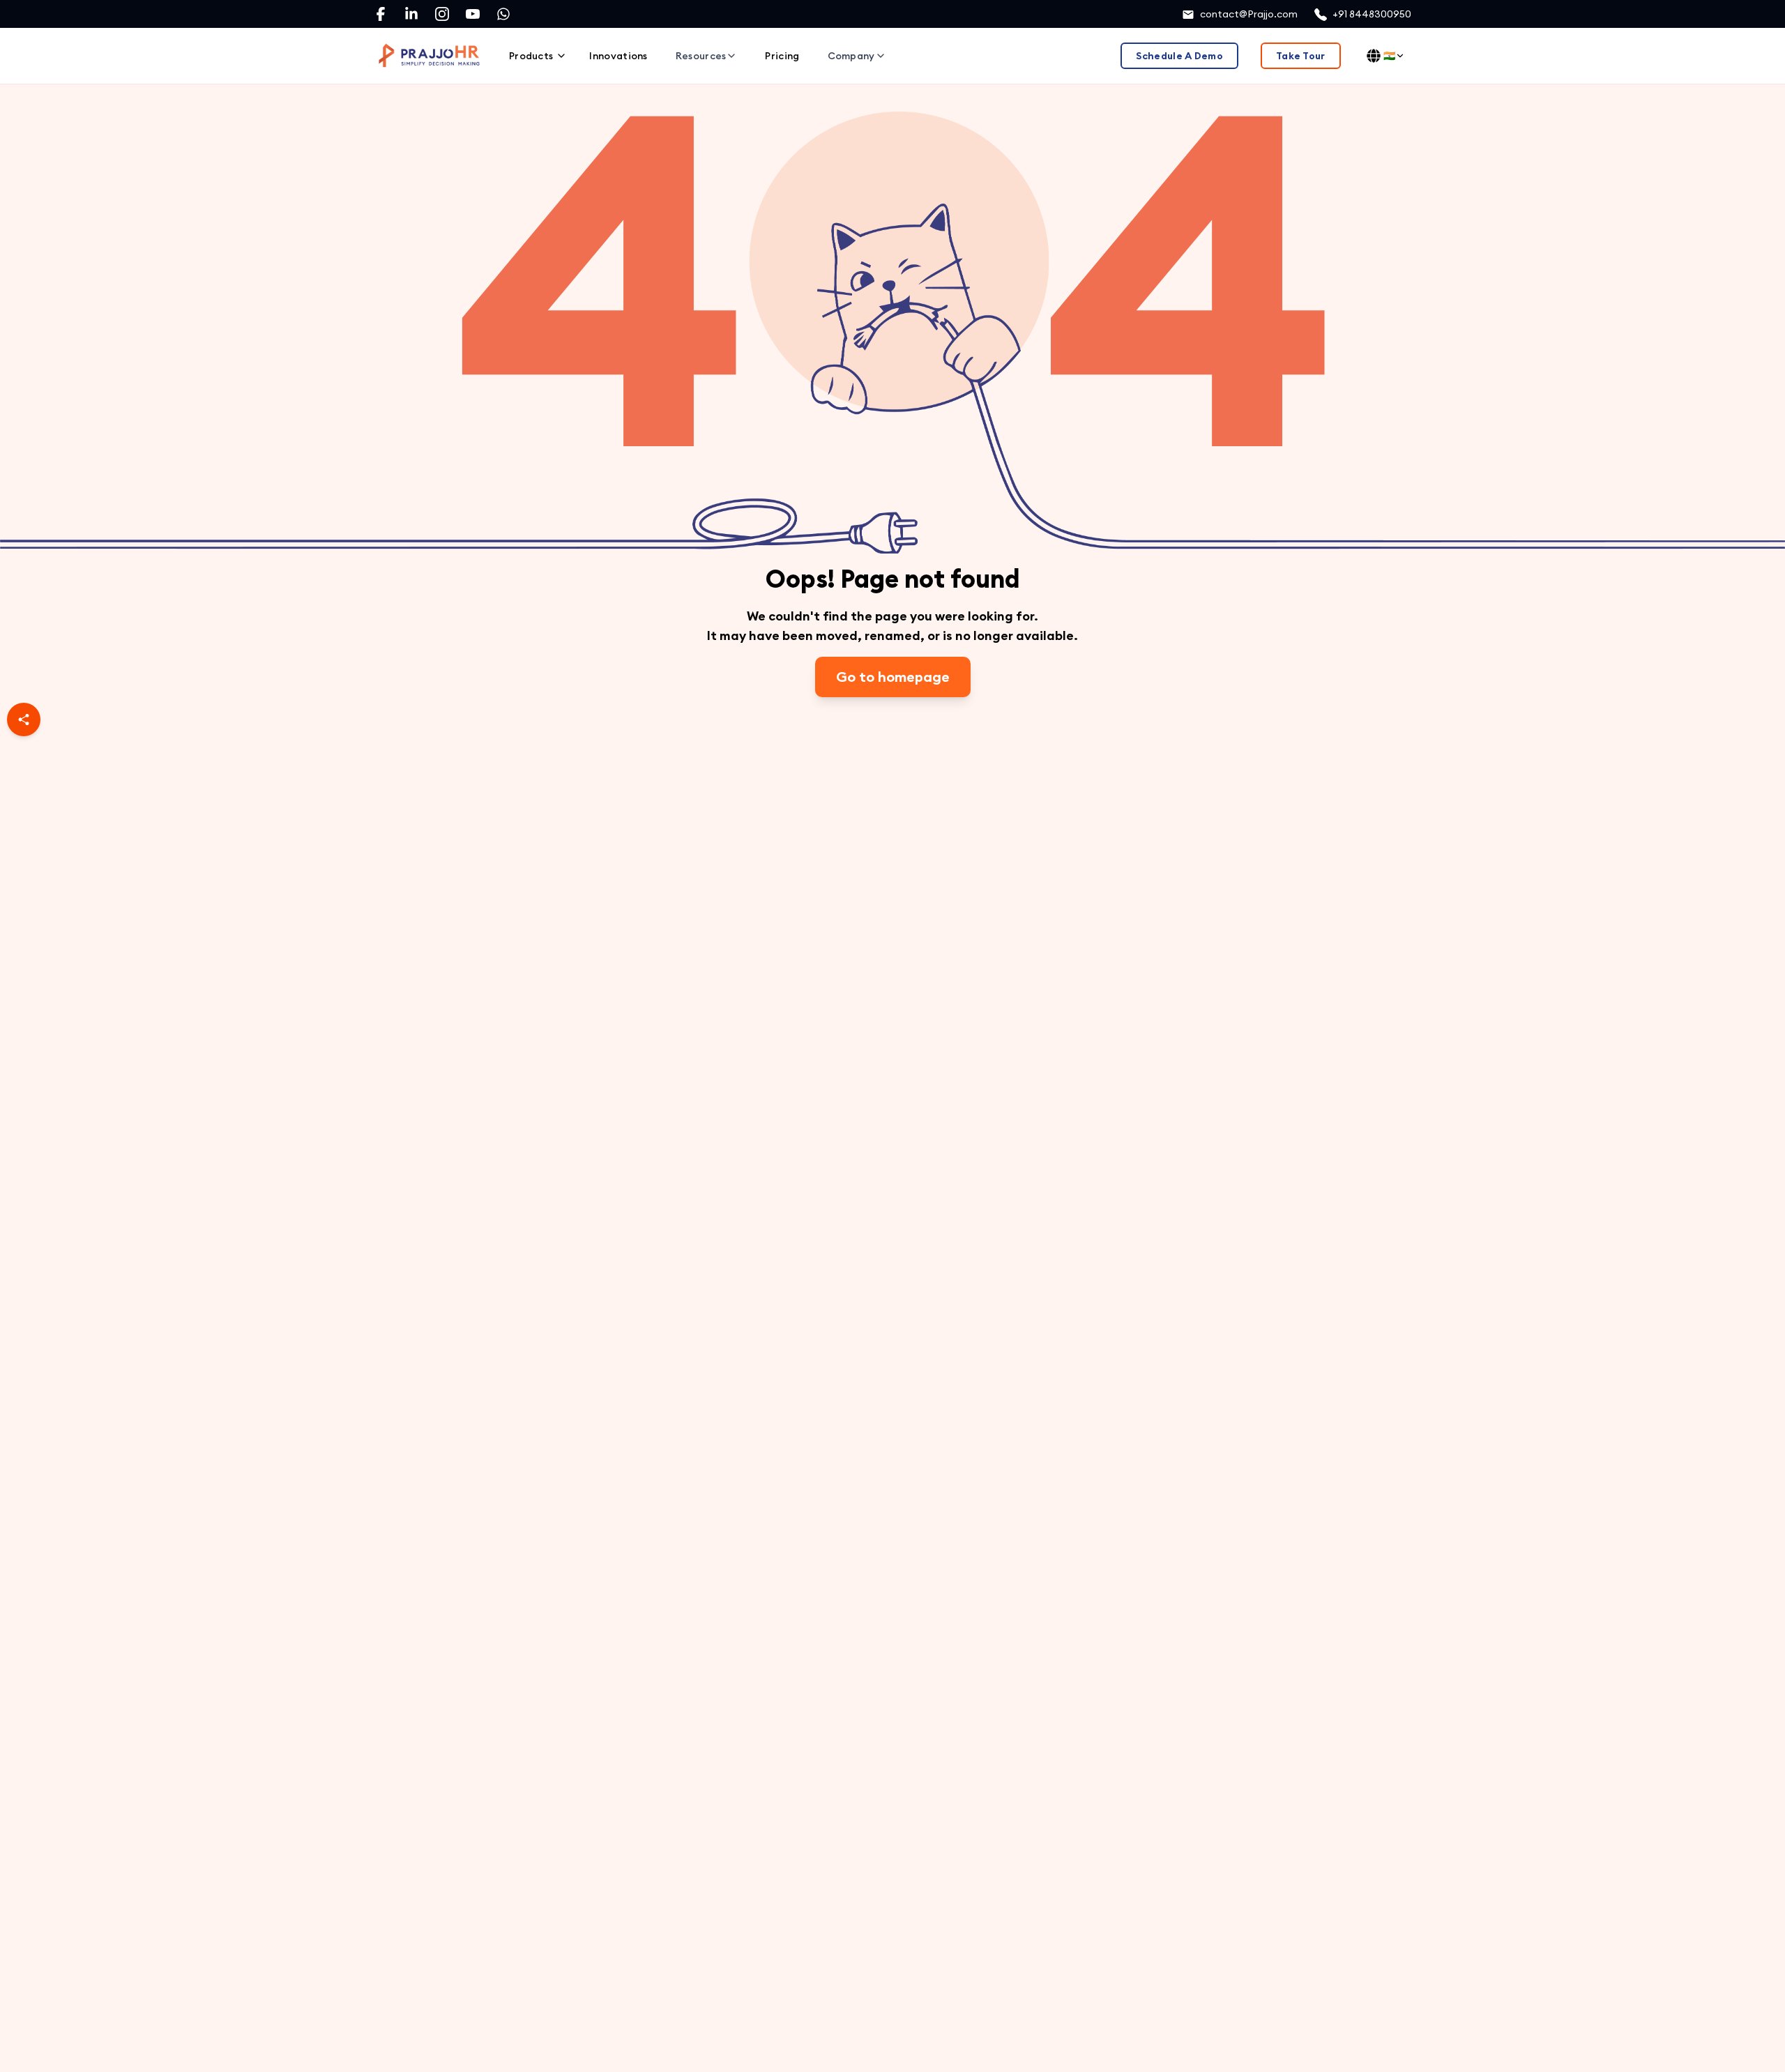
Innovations (618, 56)
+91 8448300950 (1372, 14)
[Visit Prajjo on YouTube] (473, 14)
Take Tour (1301, 56)
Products (531, 56)
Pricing (782, 56)
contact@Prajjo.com (1249, 14)
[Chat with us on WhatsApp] (503, 14)
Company (851, 56)
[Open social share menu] (24, 719)
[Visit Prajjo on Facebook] (381, 14)
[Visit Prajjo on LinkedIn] (411, 14)
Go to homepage (893, 677)
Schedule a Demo (1179, 56)
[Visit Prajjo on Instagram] (442, 14)
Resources (701, 56)
